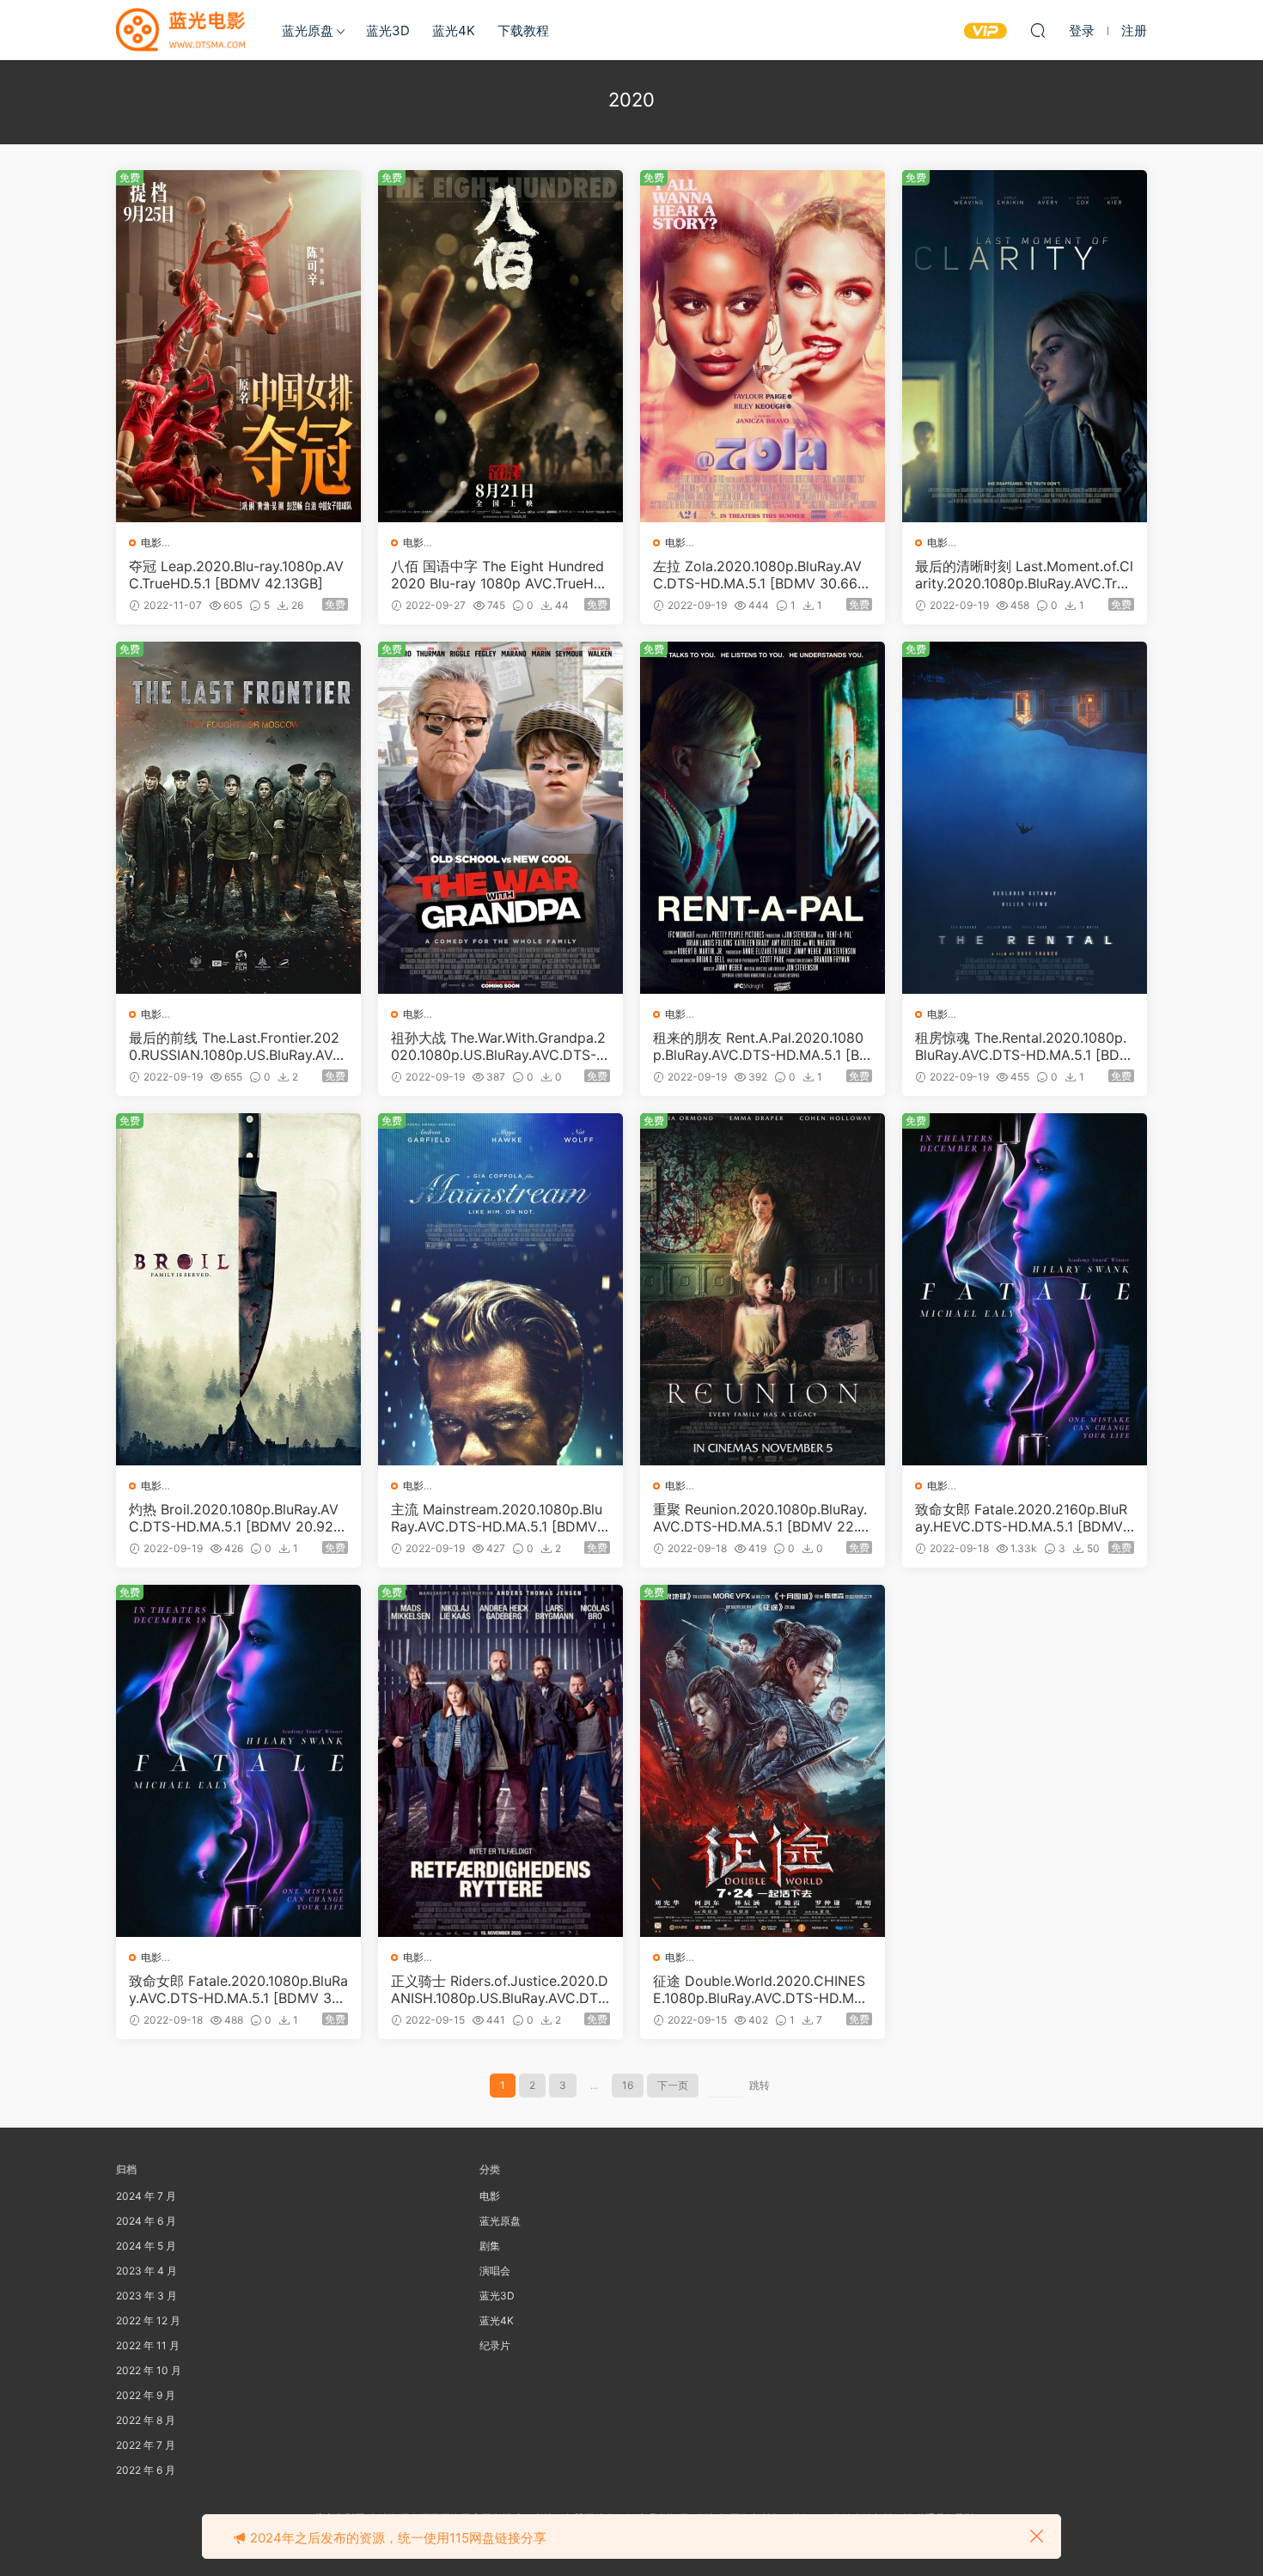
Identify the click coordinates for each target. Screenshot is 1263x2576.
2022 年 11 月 (148, 2345)
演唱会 (495, 2271)
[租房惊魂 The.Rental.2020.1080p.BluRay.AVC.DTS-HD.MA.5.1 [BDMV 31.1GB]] (1025, 818)
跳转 (760, 2085)
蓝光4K (454, 30)
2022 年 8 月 (146, 2420)
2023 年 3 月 (146, 2296)
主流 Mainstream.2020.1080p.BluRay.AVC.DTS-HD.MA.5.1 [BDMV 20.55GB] (500, 1518)
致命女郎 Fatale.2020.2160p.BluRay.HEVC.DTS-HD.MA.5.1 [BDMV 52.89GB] (1021, 1518)
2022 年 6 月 (146, 2470)
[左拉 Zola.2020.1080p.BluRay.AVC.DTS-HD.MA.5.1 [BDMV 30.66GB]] (763, 346)
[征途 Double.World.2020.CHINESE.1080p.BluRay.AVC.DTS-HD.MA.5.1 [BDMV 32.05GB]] (763, 1761)
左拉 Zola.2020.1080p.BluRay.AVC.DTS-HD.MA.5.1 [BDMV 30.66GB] (760, 575)
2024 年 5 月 (146, 2246)
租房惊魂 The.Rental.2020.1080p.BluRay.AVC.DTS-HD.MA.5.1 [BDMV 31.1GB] (1023, 1046)
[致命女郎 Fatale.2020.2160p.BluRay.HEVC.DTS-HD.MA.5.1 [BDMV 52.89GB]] (1025, 1289)
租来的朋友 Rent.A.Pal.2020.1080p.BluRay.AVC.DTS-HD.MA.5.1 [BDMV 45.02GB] (761, 1046)
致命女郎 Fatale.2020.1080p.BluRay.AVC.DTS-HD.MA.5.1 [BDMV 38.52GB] (238, 1989)
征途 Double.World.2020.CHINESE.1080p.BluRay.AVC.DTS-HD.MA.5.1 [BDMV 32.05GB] (760, 1989)
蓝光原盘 (308, 30)
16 (628, 2085)
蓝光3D (388, 30)
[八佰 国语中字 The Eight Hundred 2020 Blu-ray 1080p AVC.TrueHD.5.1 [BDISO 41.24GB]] (500, 346)
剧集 (490, 2246)
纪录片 (495, 2345)
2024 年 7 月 (146, 2196)
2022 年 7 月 (146, 2445)
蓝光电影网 (180, 30)
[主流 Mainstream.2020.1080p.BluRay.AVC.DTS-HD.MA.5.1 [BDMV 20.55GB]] (500, 1289)
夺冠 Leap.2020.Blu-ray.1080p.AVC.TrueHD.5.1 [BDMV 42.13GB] (236, 575)
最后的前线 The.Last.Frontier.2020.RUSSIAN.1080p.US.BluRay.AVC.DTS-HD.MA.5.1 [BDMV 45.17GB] (238, 1046)
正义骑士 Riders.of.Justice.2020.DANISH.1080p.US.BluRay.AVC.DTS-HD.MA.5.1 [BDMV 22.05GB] (500, 1989)
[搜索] (1038, 30)
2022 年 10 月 (149, 2370)
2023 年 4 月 (146, 2271)
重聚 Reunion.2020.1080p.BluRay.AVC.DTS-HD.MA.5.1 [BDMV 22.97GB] (760, 1518)
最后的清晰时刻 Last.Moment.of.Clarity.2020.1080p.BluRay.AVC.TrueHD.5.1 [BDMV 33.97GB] (1024, 575)
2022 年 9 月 (146, 2395)
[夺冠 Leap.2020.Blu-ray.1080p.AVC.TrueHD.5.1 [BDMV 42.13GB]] (238, 346)
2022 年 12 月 (148, 2320)
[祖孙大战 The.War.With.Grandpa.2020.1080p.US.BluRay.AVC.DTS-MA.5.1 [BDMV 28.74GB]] (500, 818)
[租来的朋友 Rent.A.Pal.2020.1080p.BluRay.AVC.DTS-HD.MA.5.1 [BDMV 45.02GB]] (763, 818)
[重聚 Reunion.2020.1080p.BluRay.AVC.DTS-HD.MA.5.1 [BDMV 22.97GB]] (763, 1289)
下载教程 (523, 30)
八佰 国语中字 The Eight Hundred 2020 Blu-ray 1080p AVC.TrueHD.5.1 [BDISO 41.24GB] (499, 575)
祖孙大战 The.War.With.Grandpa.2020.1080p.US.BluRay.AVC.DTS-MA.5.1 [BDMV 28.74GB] (500, 1046)
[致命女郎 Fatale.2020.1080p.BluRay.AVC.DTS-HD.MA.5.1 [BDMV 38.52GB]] (238, 1761)
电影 (151, 542)
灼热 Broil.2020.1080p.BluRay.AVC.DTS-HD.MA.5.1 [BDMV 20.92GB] (236, 1518)
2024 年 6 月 (146, 2221)
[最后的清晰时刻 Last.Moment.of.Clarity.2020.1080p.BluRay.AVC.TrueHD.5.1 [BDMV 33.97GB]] (1025, 346)
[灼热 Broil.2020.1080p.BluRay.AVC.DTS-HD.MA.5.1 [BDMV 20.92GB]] (238, 1289)
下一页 (673, 2085)
